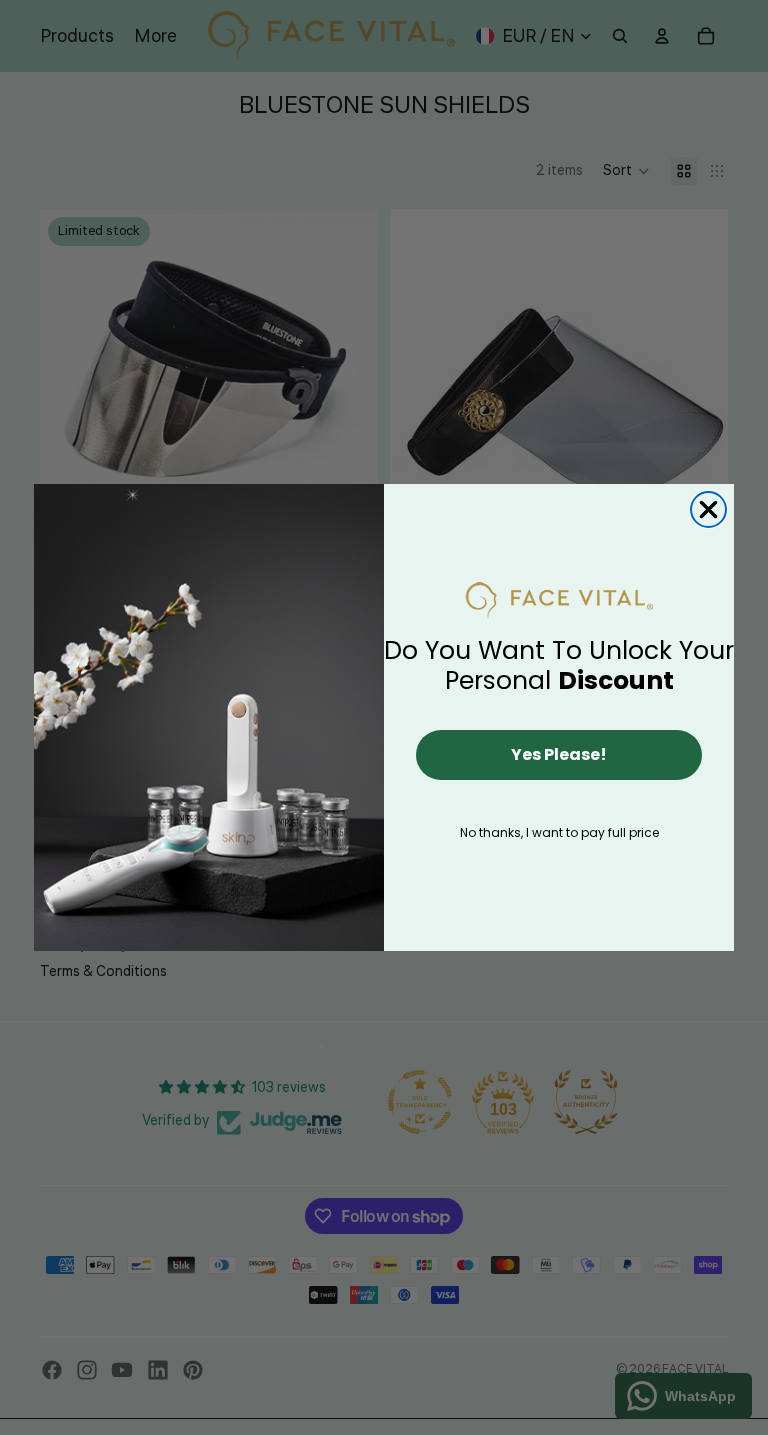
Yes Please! (559, 754)
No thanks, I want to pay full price (559, 832)
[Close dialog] (708, 509)
